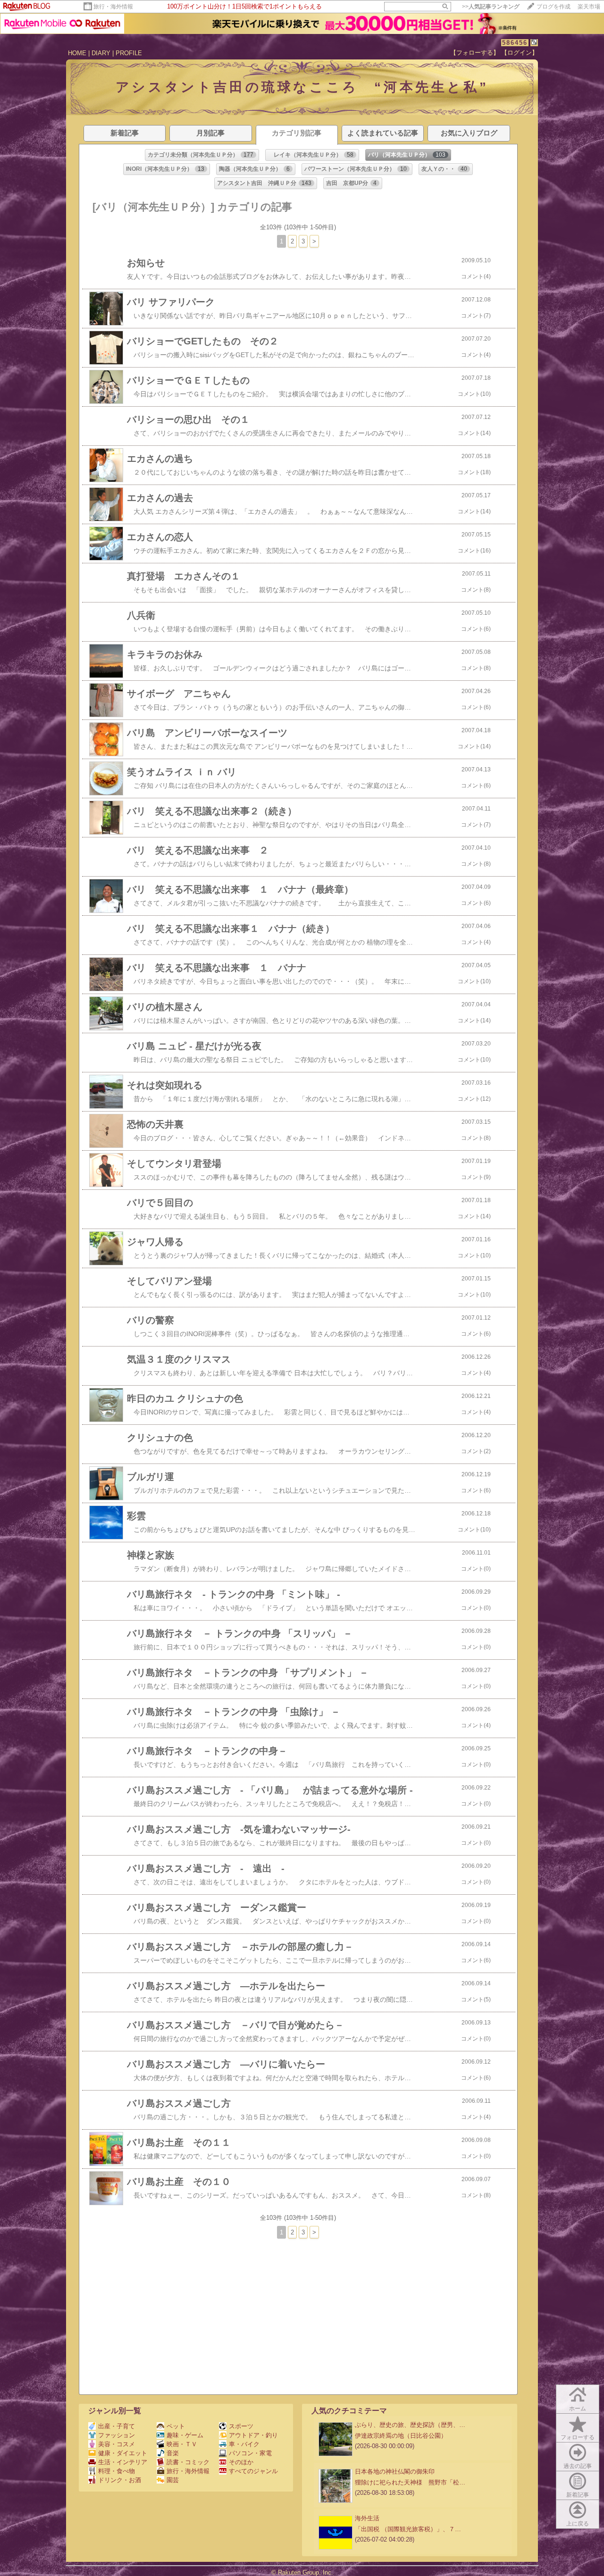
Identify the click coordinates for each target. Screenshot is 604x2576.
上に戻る (578, 2524)
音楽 (173, 2453)
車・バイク (244, 2444)
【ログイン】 (520, 53)
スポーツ (241, 2426)
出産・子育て (117, 2426)
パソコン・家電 (250, 2453)
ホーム (578, 2409)
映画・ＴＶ (182, 2444)
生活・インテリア (123, 2462)
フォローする (578, 2437)
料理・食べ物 (117, 2471)
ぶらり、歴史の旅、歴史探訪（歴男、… (410, 2425)
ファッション (117, 2435)
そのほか (241, 2462)
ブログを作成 (554, 7)
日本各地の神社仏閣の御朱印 (395, 2471)
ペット (176, 2426)
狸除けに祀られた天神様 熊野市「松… (410, 2482)
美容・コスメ (117, 2444)
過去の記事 (578, 2466)
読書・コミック (188, 2462)
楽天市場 (589, 7)
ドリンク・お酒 (120, 2480)
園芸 (173, 2480)
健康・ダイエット (123, 2453)
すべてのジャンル (253, 2471)
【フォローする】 (475, 53)
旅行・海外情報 (113, 7)
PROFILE (129, 53)
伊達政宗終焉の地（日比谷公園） (401, 2436)
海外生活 (367, 2518)
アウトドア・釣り (253, 2435)
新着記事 (578, 2495)
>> (491, 7)
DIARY (101, 53)
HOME (77, 53)
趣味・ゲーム (185, 2435)
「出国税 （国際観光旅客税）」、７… (408, 2529)
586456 (515, 43)
